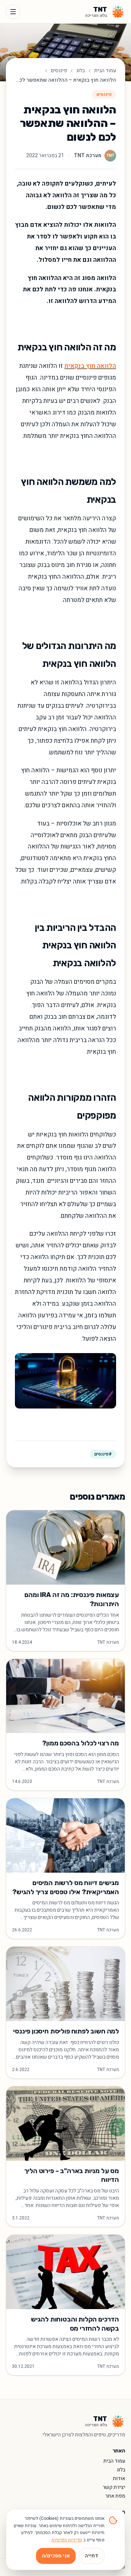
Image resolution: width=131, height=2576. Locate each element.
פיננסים (59, 71)
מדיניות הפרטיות (67, 2540)
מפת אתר (115, 2496)
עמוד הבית (105, 71)
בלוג (81, 71)
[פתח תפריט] (13, 12)
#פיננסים (103, 1454)
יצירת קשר (114, 2487)
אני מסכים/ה (56, 2556)
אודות (119, 2478)
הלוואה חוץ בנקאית (90, 366)
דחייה (92, 2556)
